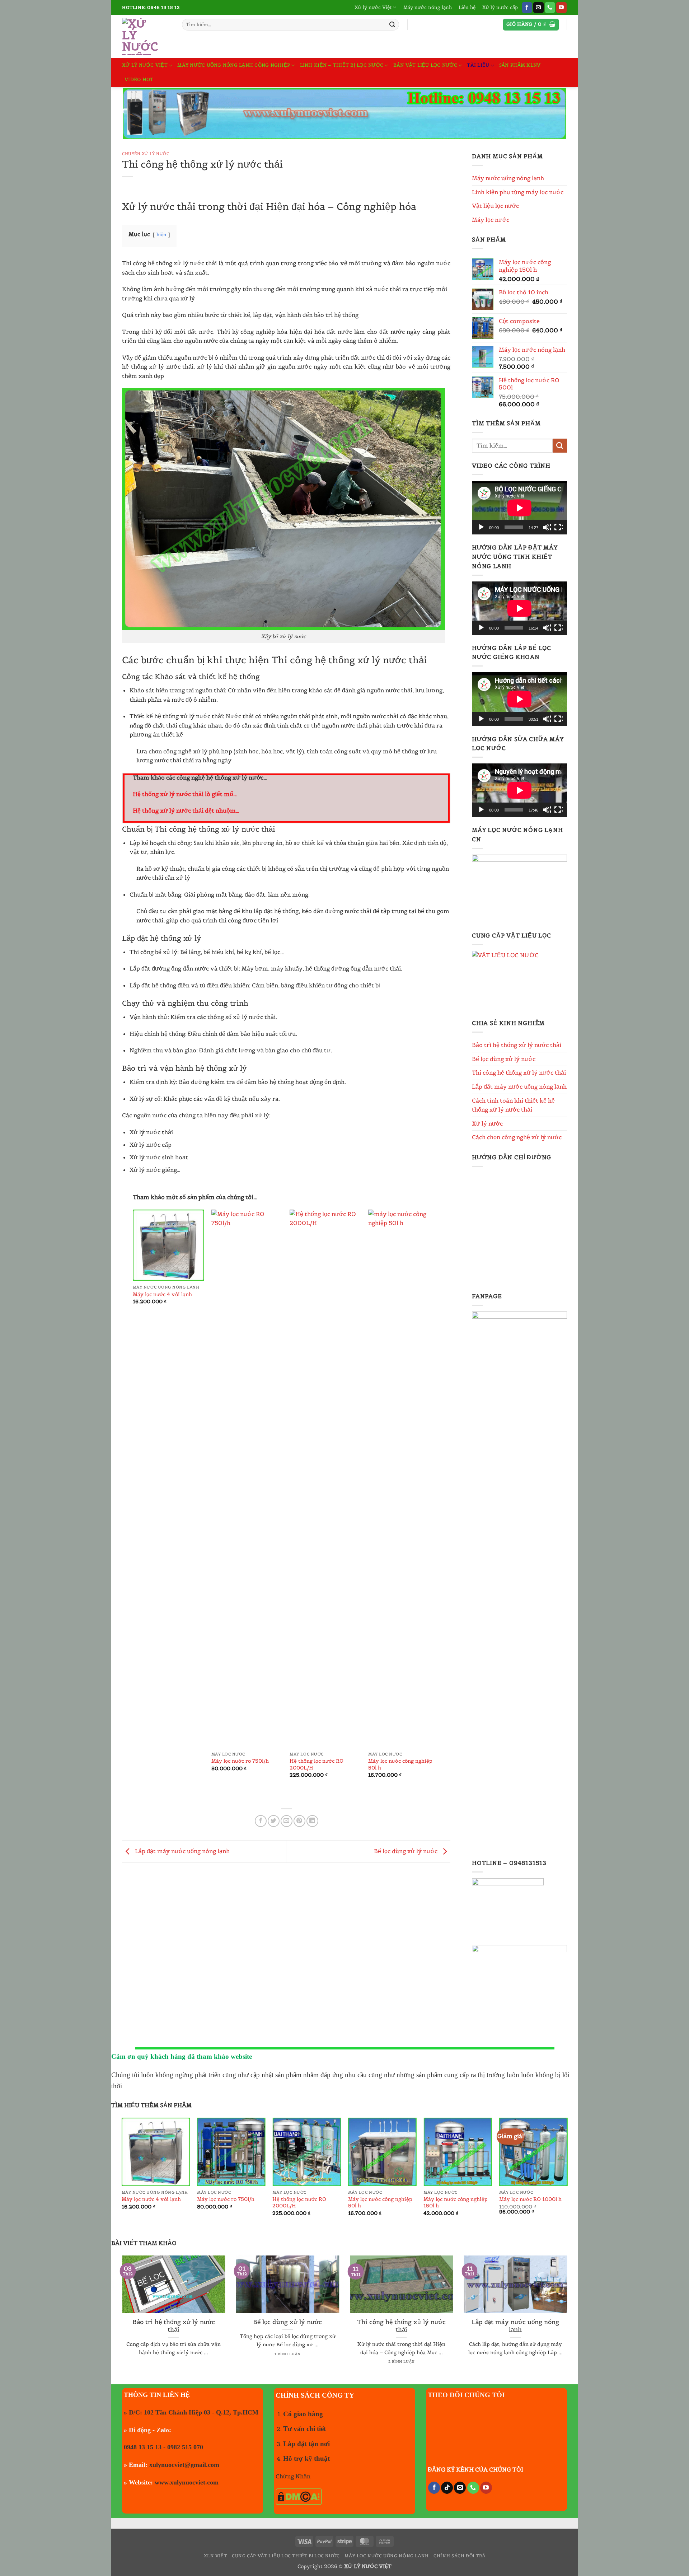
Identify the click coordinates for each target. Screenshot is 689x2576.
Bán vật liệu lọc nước (425, 65)
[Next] (439, 1500)
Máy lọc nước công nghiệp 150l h (456, 2203)
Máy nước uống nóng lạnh (508, 178)
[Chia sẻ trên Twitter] (274, 1821)
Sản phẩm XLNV (520, 65)
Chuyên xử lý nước (146, 154)
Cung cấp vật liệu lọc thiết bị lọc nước (286, 2556)
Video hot (139, 80)
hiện (161, 235)
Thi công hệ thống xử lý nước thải (519, 1072)
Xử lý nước (487, 1123)
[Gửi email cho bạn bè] (287, 1821)
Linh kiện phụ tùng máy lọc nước (518, 192)
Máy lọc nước (491, 220)
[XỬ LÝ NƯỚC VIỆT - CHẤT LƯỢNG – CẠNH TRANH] (147, 37)
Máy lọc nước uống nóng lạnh (387, 2556)
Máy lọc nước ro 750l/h (240, 1761)
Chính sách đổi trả (459, 2556)
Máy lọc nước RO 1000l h (530, 2199)
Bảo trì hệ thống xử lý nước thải (517, 1045)
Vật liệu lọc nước (495, 206)
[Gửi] (392, 25)
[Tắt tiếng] (547, 527)
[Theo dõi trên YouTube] (561, 8)
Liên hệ (467, 7)
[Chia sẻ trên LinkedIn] (312, 1821)
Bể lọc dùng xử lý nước (406, 1851)
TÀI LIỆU (478, 65)
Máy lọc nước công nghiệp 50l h (400, 1764)
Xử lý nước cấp (500, 7)
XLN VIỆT (215, 2556)
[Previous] (133, 1500)
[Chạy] (482, 527)
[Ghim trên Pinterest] (299, 1821)
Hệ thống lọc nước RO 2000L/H (317, 1764)
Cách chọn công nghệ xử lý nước (517, 1137)
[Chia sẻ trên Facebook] (261, 1821)
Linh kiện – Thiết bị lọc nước (342, 65)
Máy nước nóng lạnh (428, 7)
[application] (519, 508)
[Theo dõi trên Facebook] (527, 8)
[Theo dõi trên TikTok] (447, 2488)
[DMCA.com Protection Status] (299, 2496)
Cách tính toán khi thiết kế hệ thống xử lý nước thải (513, 1105)
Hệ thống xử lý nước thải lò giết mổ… (185, 794)
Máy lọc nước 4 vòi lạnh (162, 1294)
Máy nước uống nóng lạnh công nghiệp (234, 65)
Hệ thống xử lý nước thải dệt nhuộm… (186, 810)
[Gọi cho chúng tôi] (550, 8)
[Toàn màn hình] (558, 527)
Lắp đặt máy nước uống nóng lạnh (182, 1851)
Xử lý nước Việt (373, 7)
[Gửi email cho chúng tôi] (538, 8)
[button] (531, 25)
